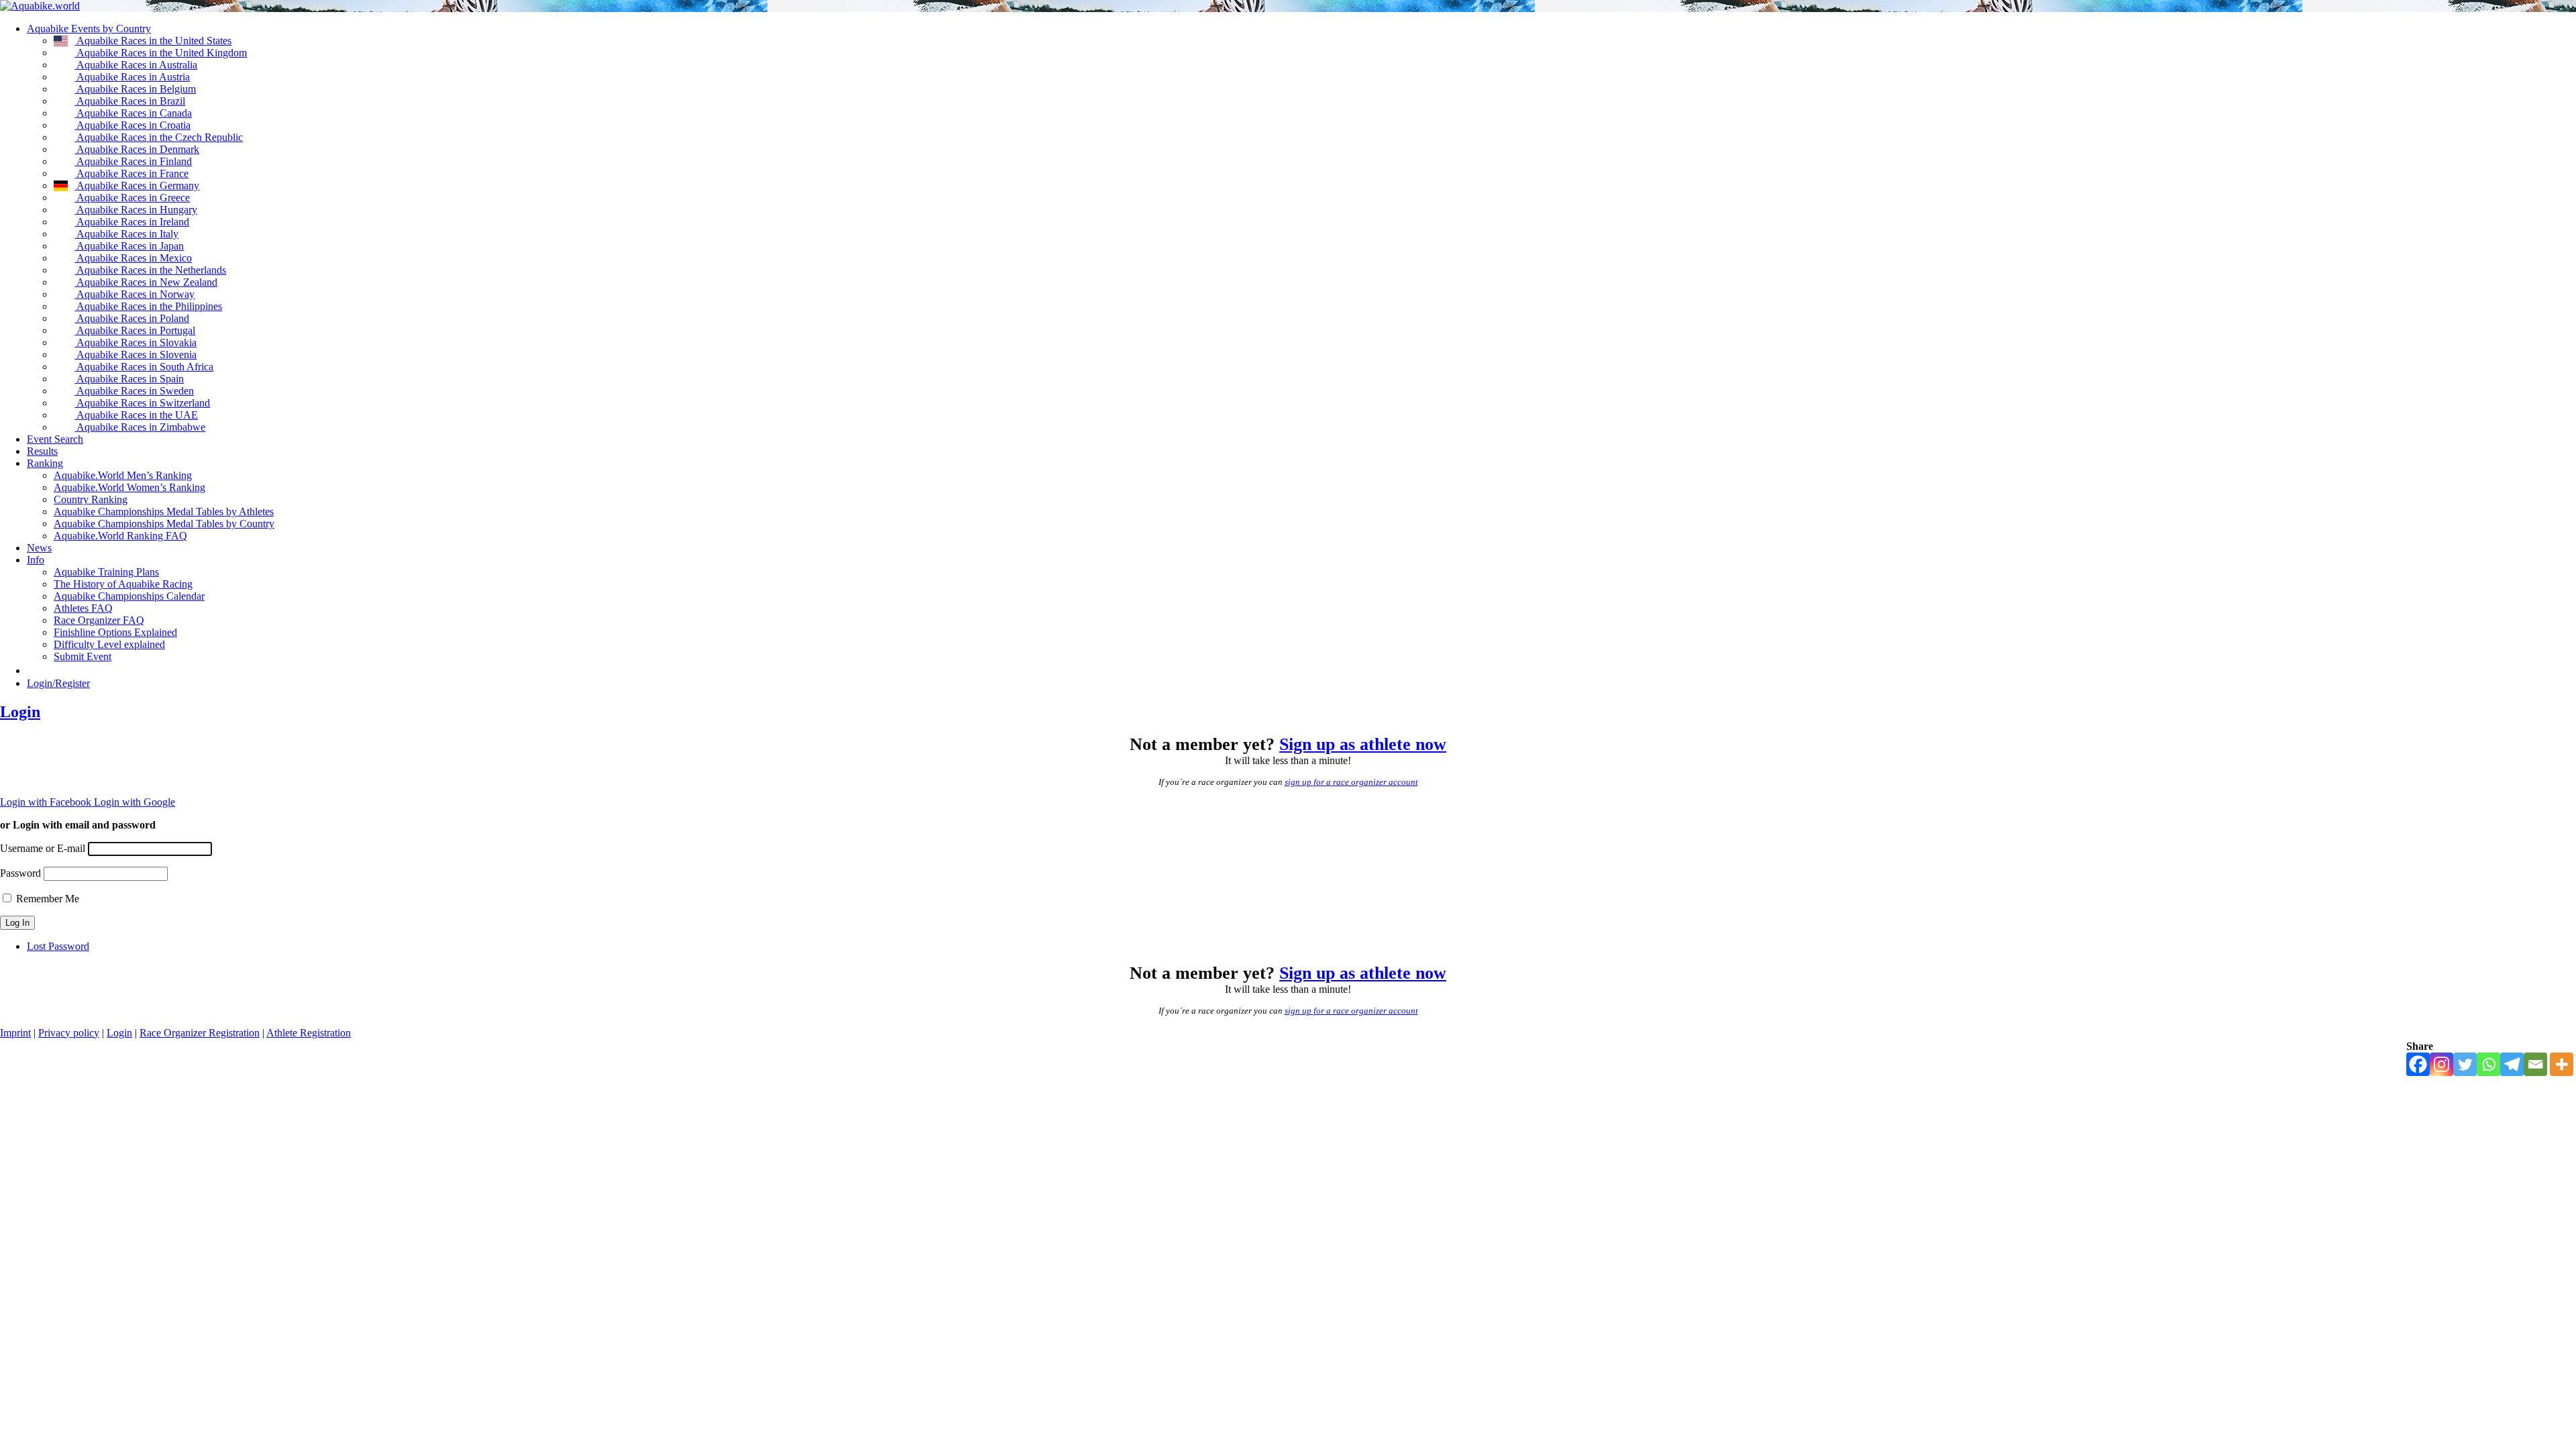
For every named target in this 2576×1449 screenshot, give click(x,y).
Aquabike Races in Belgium (135, 89)
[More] (2562, 1064)
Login (20, 712)
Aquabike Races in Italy (126, 234)
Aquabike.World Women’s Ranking (129, 487)
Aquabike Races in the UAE (136, 415)
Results (42, 451)
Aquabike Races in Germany (137, 185)
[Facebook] (2418, 1064)
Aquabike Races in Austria (132, 77)
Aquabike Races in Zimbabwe (140, 427)
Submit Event (83, 656)
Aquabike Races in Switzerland (142, 403)
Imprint (15, 1033)
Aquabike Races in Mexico (133, 258)
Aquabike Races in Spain (129, 379)
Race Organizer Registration (200, 1033)
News (39, 548)
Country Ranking (91, 499)
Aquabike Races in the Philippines (148, 306)
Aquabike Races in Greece (132, 198)
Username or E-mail (43, 848)
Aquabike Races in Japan (129, 246)
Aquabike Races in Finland (133, 161)
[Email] (2535, 1064)
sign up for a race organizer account (1351, 782)
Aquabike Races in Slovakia (136, 342)
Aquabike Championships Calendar (129, 596)
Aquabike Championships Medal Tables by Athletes (164, 512)
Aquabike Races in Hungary (136, 210)
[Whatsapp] (2488, 1064)
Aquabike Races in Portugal (135, 330)
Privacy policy (69, 1033)
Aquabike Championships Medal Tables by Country (164, 524)
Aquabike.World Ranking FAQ (120, 536)
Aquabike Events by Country (89, 29)
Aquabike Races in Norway (135, 294)
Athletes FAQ (83, 608)
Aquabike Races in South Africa (144, 367)
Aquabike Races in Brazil (130, 101)
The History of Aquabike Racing (123, 584)
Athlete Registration (309, 1033)
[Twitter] (2465, 1064)
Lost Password (58, 946)
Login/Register (58, 683)
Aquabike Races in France (131, 173)
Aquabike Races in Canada (133, 113)
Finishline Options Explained (115, 632)
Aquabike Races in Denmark (137, 149)
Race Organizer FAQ (99, 620)
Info (36, 560)
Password (20, 873)
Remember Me (48, 899)
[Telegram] (2512, 1064)
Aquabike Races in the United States (153, 41)
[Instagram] (2441, 1064)
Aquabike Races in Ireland (132, 222)
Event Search (55, 439)
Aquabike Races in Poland (132, 318)
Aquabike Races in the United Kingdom (161, 53)
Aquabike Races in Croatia (132, 125)
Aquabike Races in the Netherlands (150, 270)
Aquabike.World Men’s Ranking (123, 475)
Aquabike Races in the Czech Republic (159, 137)
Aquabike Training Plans (106, 572)
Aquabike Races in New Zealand (146, 282)
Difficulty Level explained (109, 644)
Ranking (45, 463)
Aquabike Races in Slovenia (136, 355)
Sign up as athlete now (1363, 744)
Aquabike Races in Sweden (134, 391)
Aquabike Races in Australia (136, 65)
